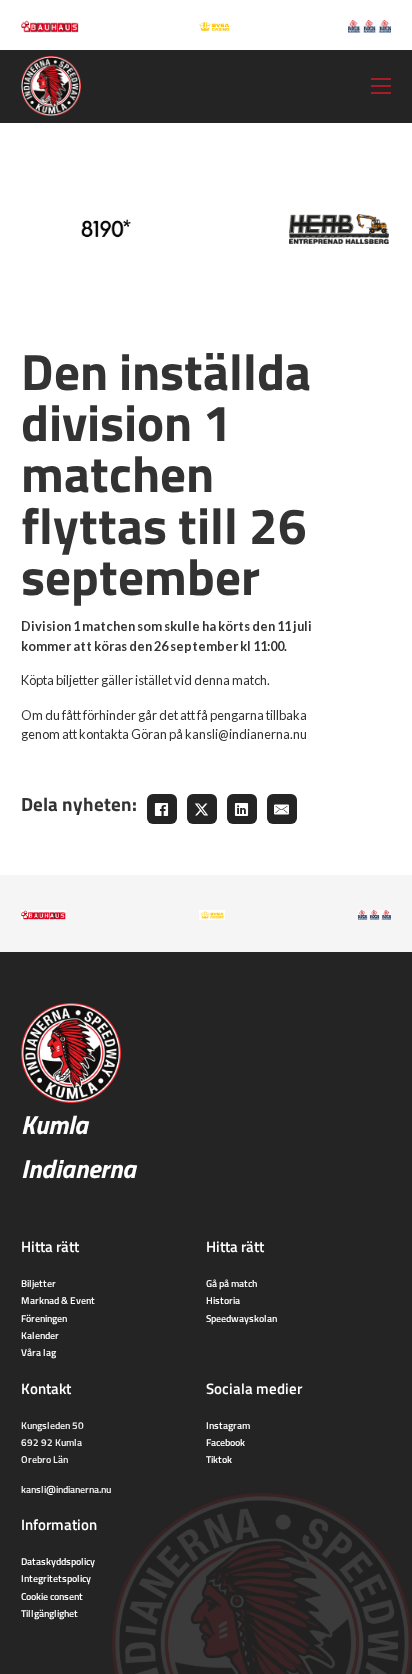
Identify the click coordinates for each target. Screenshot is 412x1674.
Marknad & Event (58, 1300)
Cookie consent (52, 1596)
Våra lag (38, 1352)
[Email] (282, 809)
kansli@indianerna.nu (66, 1489)
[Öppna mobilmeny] (381, 86)
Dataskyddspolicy (58, 1561)
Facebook (225, 1442)
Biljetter (38, 1283)
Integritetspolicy (56, 1578)
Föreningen (44, 1318)
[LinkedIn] (242, 809)
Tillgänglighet (49, 1613)
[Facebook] (162, 809)
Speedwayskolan (241, 1318)
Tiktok (219, 1459)
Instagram (228, 1425)
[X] (202, 809)
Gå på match (231, 1283)
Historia (223, 1300)
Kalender (40, 1335)
